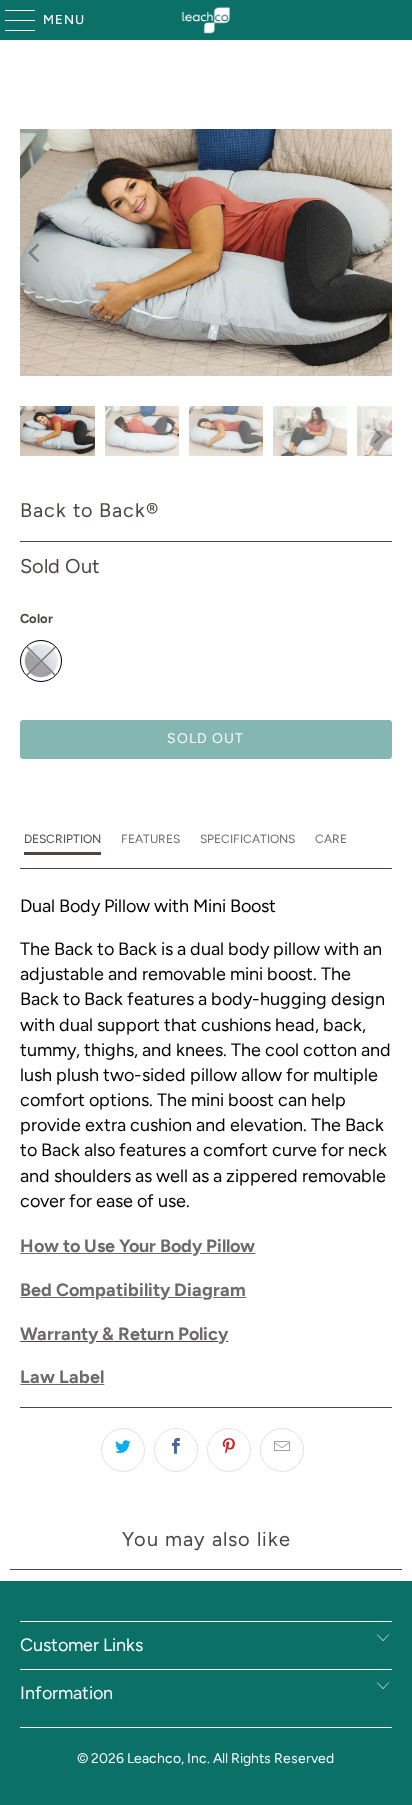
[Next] (377, 253)
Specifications (247, 839)
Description (62, 839)
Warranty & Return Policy (124, 1334)
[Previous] (35, 253)
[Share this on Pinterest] (229, 1450)
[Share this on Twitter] (123, 1450)
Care (331, 839)
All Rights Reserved (273, 1758)
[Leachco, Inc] (206, 20)
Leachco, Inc (167, 1758)
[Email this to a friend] (282, 1450)
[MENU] (10, 20)
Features (150, 839)
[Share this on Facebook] (176, 1450)
